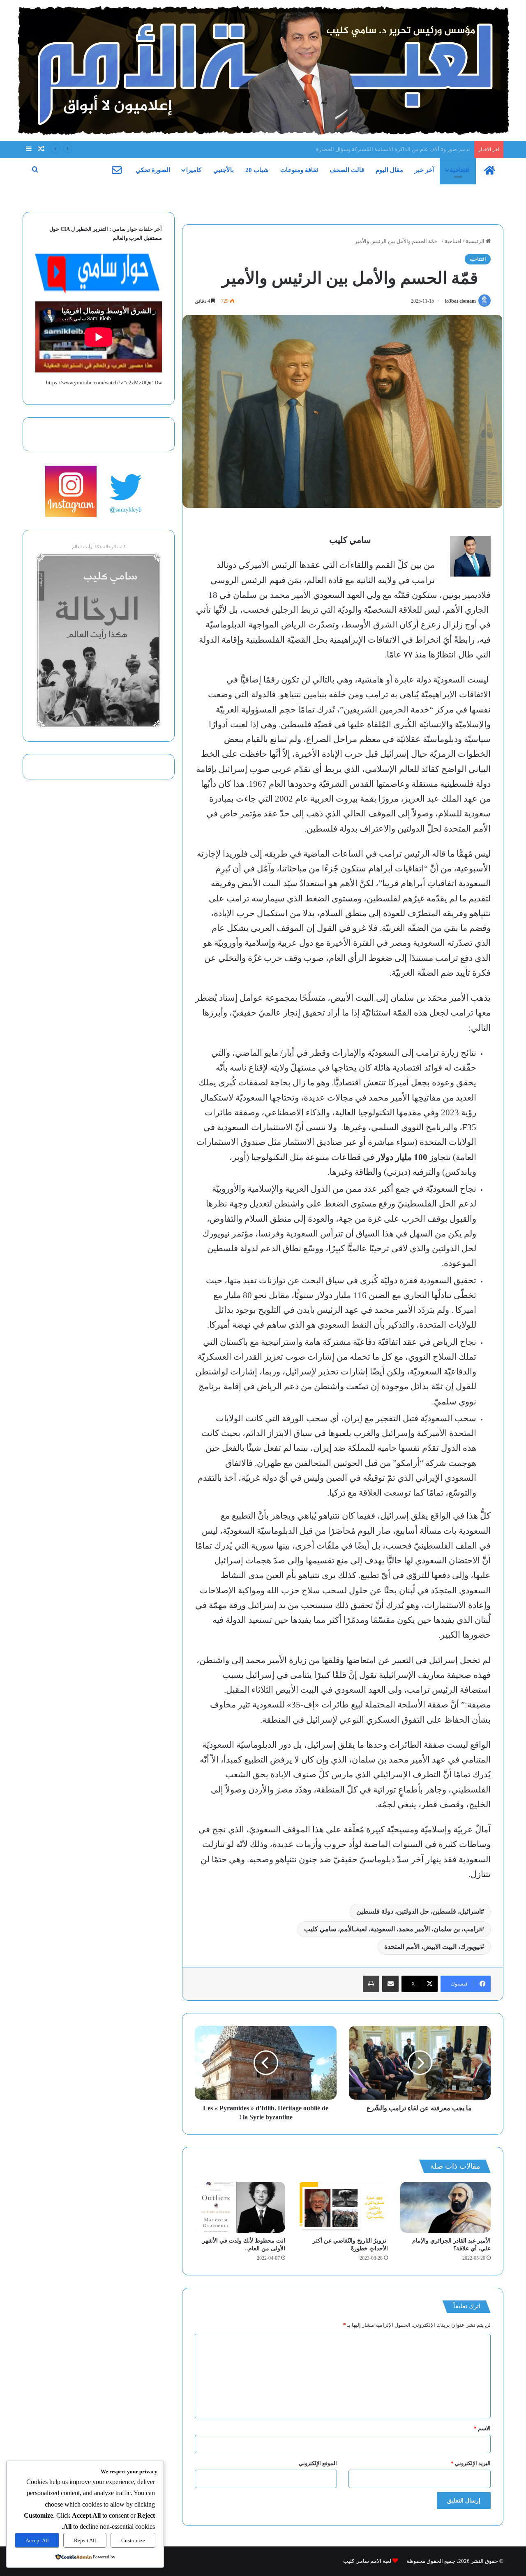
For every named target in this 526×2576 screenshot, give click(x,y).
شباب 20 (257, 170)
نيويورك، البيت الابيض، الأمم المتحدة (433, 1947)
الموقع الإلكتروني (318, 2463)
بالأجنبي (224, 170)
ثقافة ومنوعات (299, 170)
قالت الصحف (347, 170)
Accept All (37, 2540)
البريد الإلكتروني (471, 2463)
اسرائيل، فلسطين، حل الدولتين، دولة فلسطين (419, 1911)
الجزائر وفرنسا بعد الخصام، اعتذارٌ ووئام (426, 149)
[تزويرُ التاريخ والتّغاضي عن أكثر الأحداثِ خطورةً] (343, 2207)
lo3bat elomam (460, 301)
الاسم (482, 2428)
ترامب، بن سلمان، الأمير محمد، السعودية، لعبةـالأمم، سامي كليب (392, 1929)
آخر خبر (424, 170)
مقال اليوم (389, 170)
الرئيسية (476, 241)
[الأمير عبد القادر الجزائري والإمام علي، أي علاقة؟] (445, 2207)
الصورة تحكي (153, 170)
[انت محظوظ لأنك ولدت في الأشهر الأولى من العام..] (240, 2207)
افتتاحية (460, 170)
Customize (133, 2540)
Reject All (85, 2540)
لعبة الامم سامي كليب (367, 2561)
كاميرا (194, 170)
